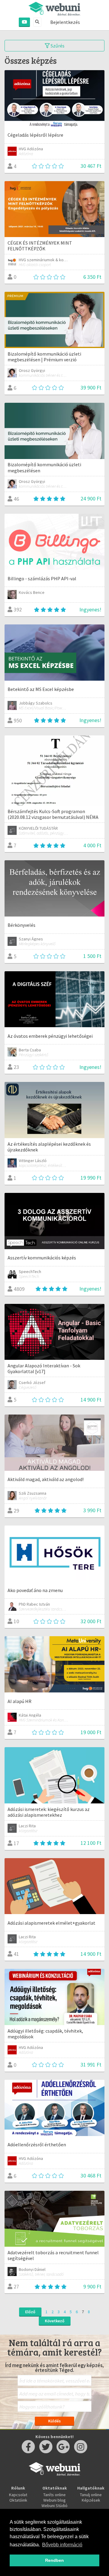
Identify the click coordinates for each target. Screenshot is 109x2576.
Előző (30, 2312)
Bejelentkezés (65, 22)
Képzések (91, 2500)
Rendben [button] (54, 2560)
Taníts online (54, 2495)
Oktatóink (18, 2500)
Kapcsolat (18, 2495)
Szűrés (57, 46)
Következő (55, 2321)
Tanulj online (91, 2495)
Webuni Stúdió (54, 2506)
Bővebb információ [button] (62, 2545)
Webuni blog (54, 2500)
